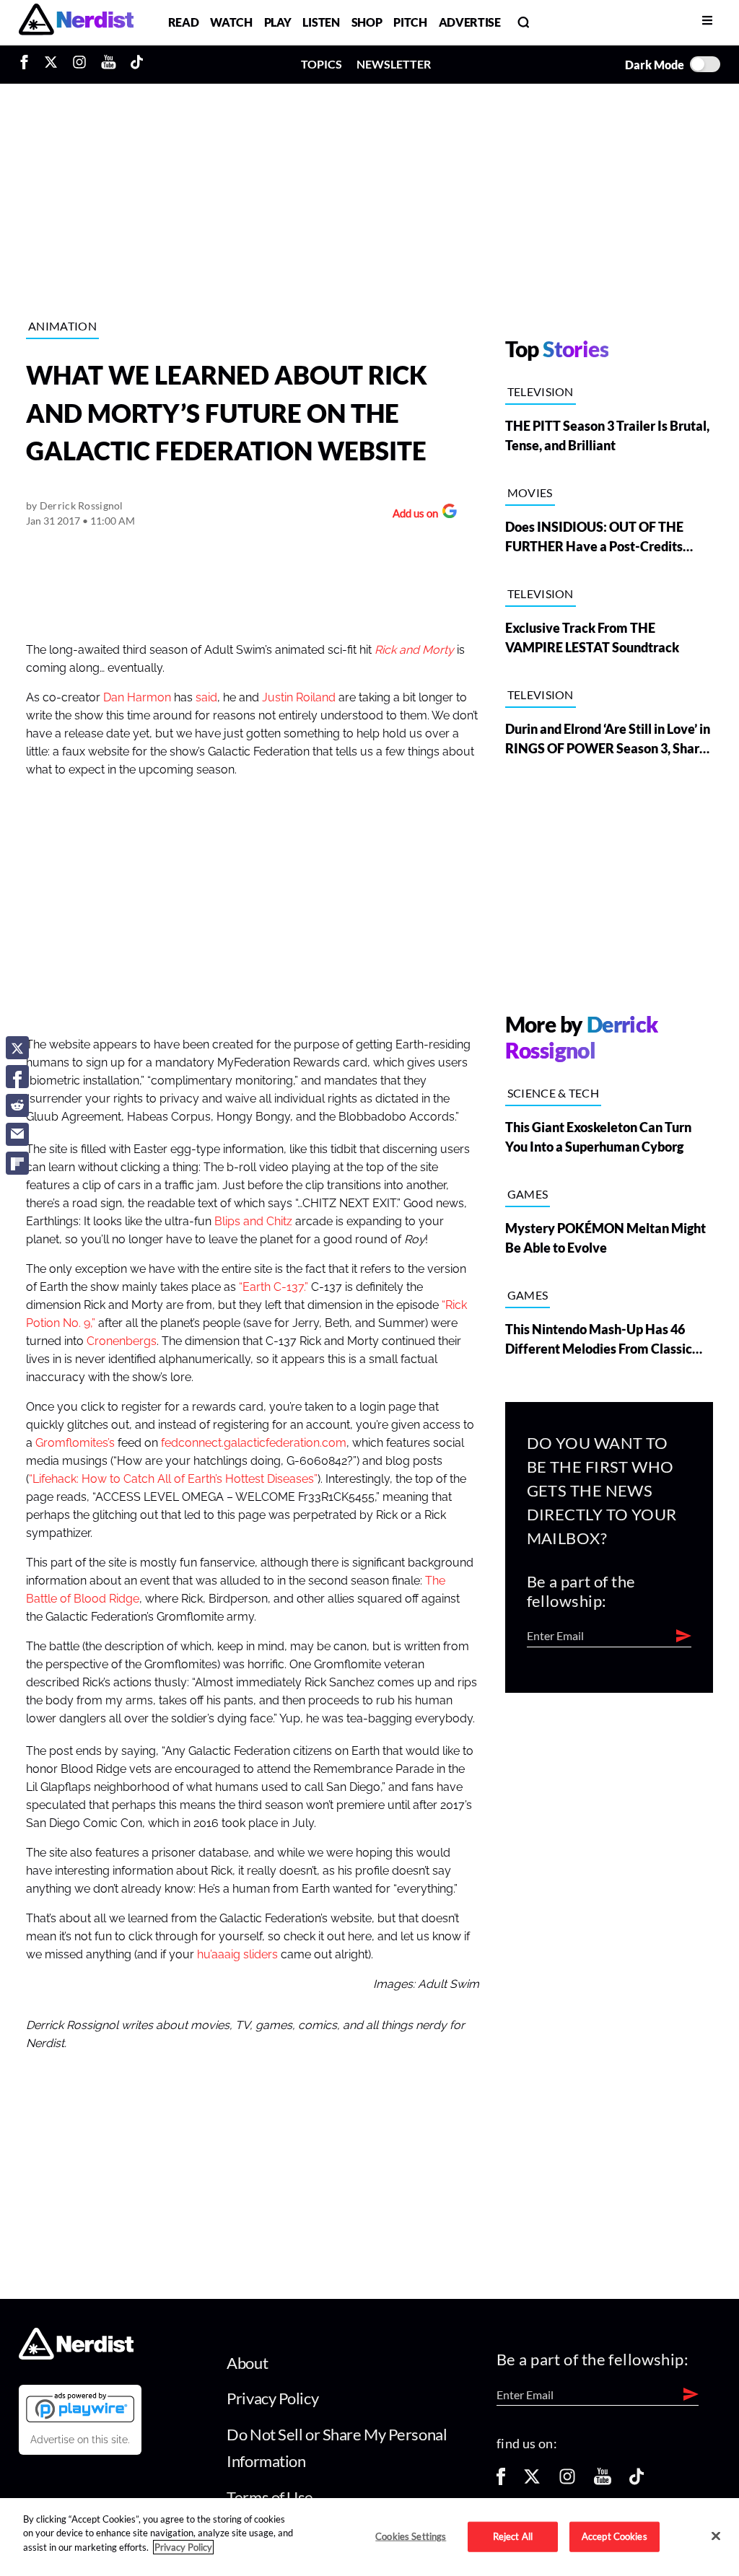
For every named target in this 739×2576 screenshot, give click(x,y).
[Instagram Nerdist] (79, 64)
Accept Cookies (615, 2536)
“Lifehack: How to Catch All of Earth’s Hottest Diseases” (173, 1479)
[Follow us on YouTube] (603, 2481)
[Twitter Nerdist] (51, 64)
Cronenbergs (122, 1341)
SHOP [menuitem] (367, 22)
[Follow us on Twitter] (532, 2481)
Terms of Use (270, 2497)
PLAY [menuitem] (278, 22)
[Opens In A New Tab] (80, 2407)
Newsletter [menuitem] (394, 64)
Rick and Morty (414, 650)
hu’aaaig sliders (237, 1955)
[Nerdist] (76, 22)
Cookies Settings (411, 2536)
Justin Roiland (299, 698)
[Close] (716, 2536)
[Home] (76, 2356)
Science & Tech (553, 1093)
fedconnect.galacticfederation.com (254, 1443)
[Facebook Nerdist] (28, 64)
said (206, 698)
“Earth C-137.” (274, 1287)
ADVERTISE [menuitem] (470, 22)
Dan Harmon (137, 698)
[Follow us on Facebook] (501, 2481)
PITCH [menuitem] (410, 22)
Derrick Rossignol (82, 505)
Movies (530, 492)
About (247, 2363)
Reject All (513, 2536)
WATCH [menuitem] (231, 22)
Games (528, 1194)
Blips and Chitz (253, 1222)
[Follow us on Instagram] (567, 2481)
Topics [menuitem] (322, 64)
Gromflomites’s (75, 1443)
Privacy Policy (272, 2398)
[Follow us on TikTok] (637, 2481)
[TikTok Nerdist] (137, 64)
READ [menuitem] (184, 22)
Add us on (412, 515)
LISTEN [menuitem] (321, 22)
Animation (62, 326)
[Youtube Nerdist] (109, 64)
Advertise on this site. (80, 2440)
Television (541, 391)
